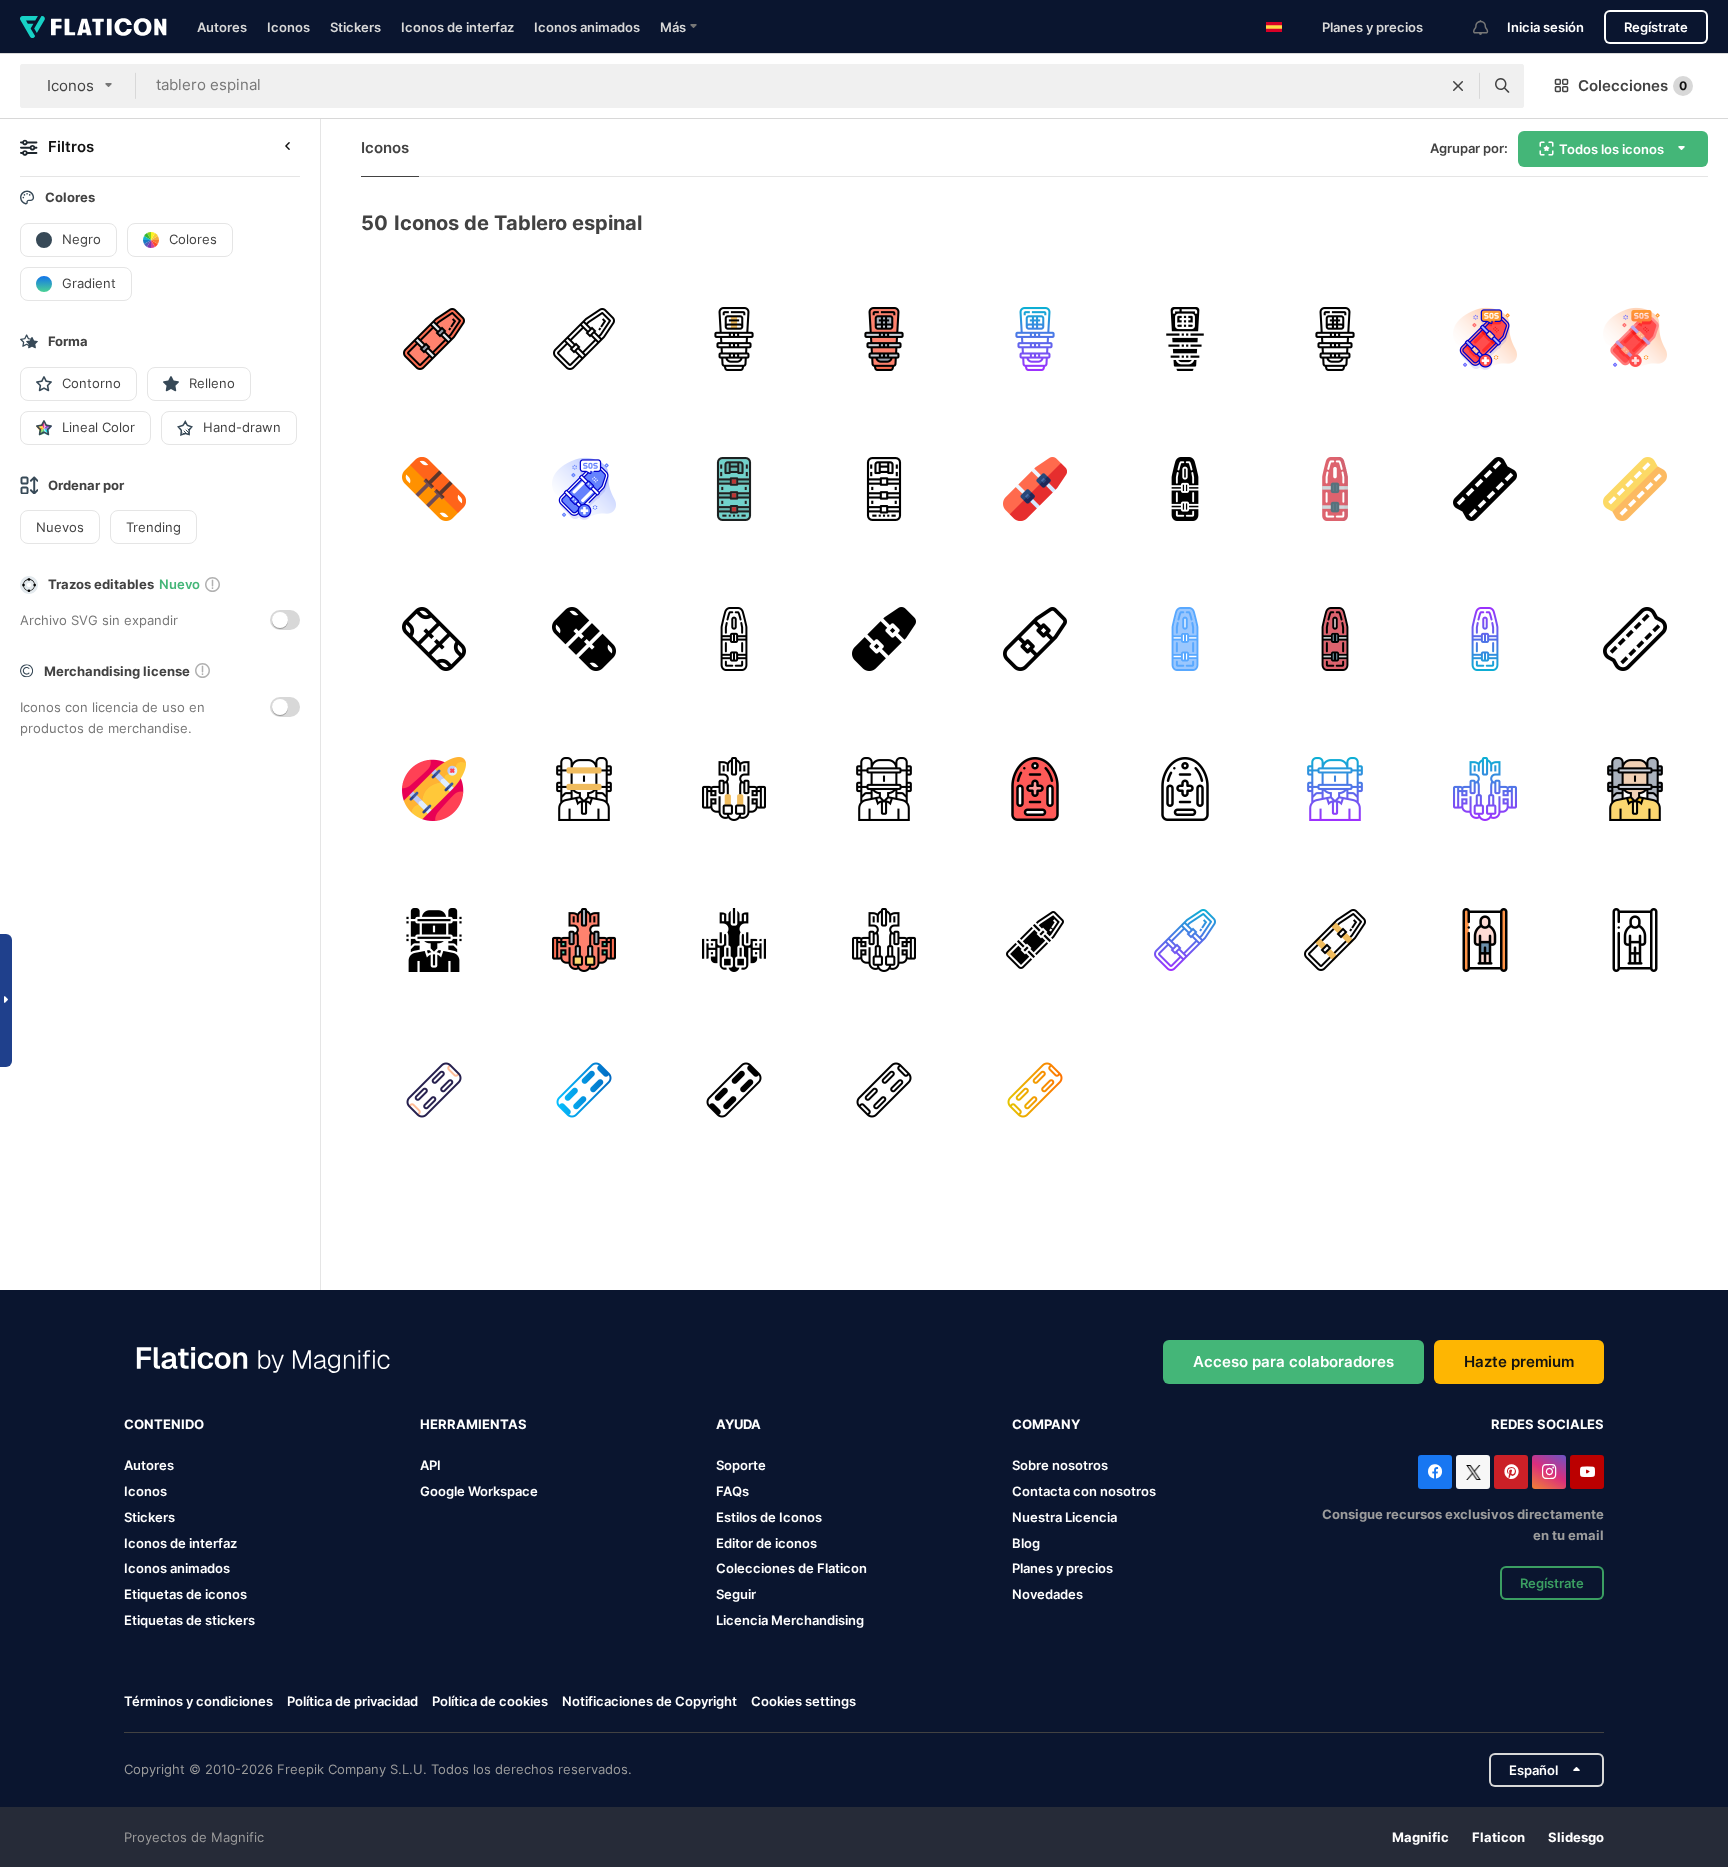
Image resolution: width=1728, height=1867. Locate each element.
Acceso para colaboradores (1293, 1361)
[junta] (733, 789)
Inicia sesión (1545, 27)
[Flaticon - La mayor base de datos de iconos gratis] (93, 27)
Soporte (741, 1465)
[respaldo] (1485, 939)
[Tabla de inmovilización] (433, 338)
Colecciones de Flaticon (791, 1568)
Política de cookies (490, 1701)
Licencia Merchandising (790, 1620)
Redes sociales (1547, 1424)
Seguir (736, 1594)
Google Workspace (479, 1491)
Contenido (164, 1424)
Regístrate (1656, 27)
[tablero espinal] (733, 338)
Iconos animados (587, 27)
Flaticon (1498, 1837)
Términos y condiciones (198, 1701)
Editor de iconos (766, 1543)
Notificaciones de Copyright (649, 1701)
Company (1046, 1424)
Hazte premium (1519, 1361)
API (430, 1465)
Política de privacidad (352, 1701)
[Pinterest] (1511, 1472)
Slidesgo (1576, 1837)
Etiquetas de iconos (185, 1594)
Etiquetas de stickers (189, 1620)
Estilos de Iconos (769, 1517)
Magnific (1420, 1837)
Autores (222, 27)
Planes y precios (1372, 27)
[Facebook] (1435, 1472)
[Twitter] (1473, 1472)
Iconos (288, 27)
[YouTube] (1587, 1472)
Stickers (355, 27)
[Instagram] (1549, 1472)
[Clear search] (1458, 86)
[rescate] (433, 789)
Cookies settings (803, 1701)
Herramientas (473, 1424)
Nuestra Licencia (1064, 1517)
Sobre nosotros (1060, 1465)
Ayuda (738, 1424)
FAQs (732, 1491)
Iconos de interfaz (457, 27)
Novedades (1047, 1594)
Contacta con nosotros (1084, 1491)
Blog (1026, 1543)
